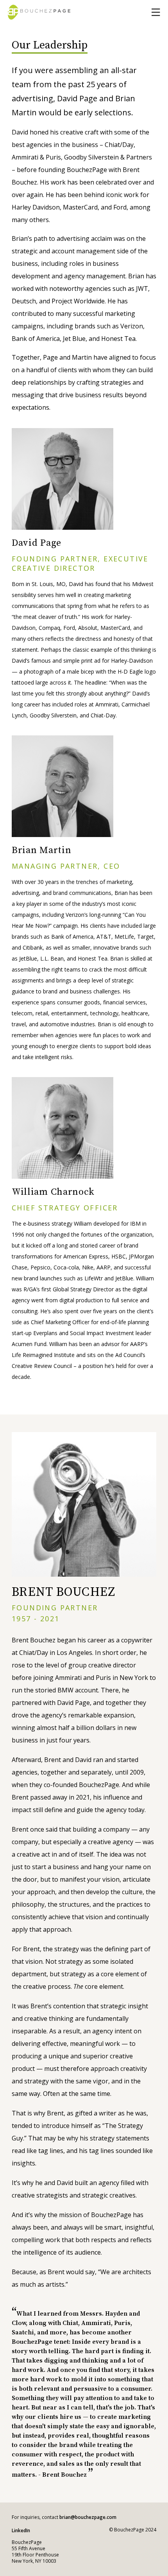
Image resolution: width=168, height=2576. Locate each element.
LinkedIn (21, 2530)
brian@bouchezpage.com (88, 2517)
